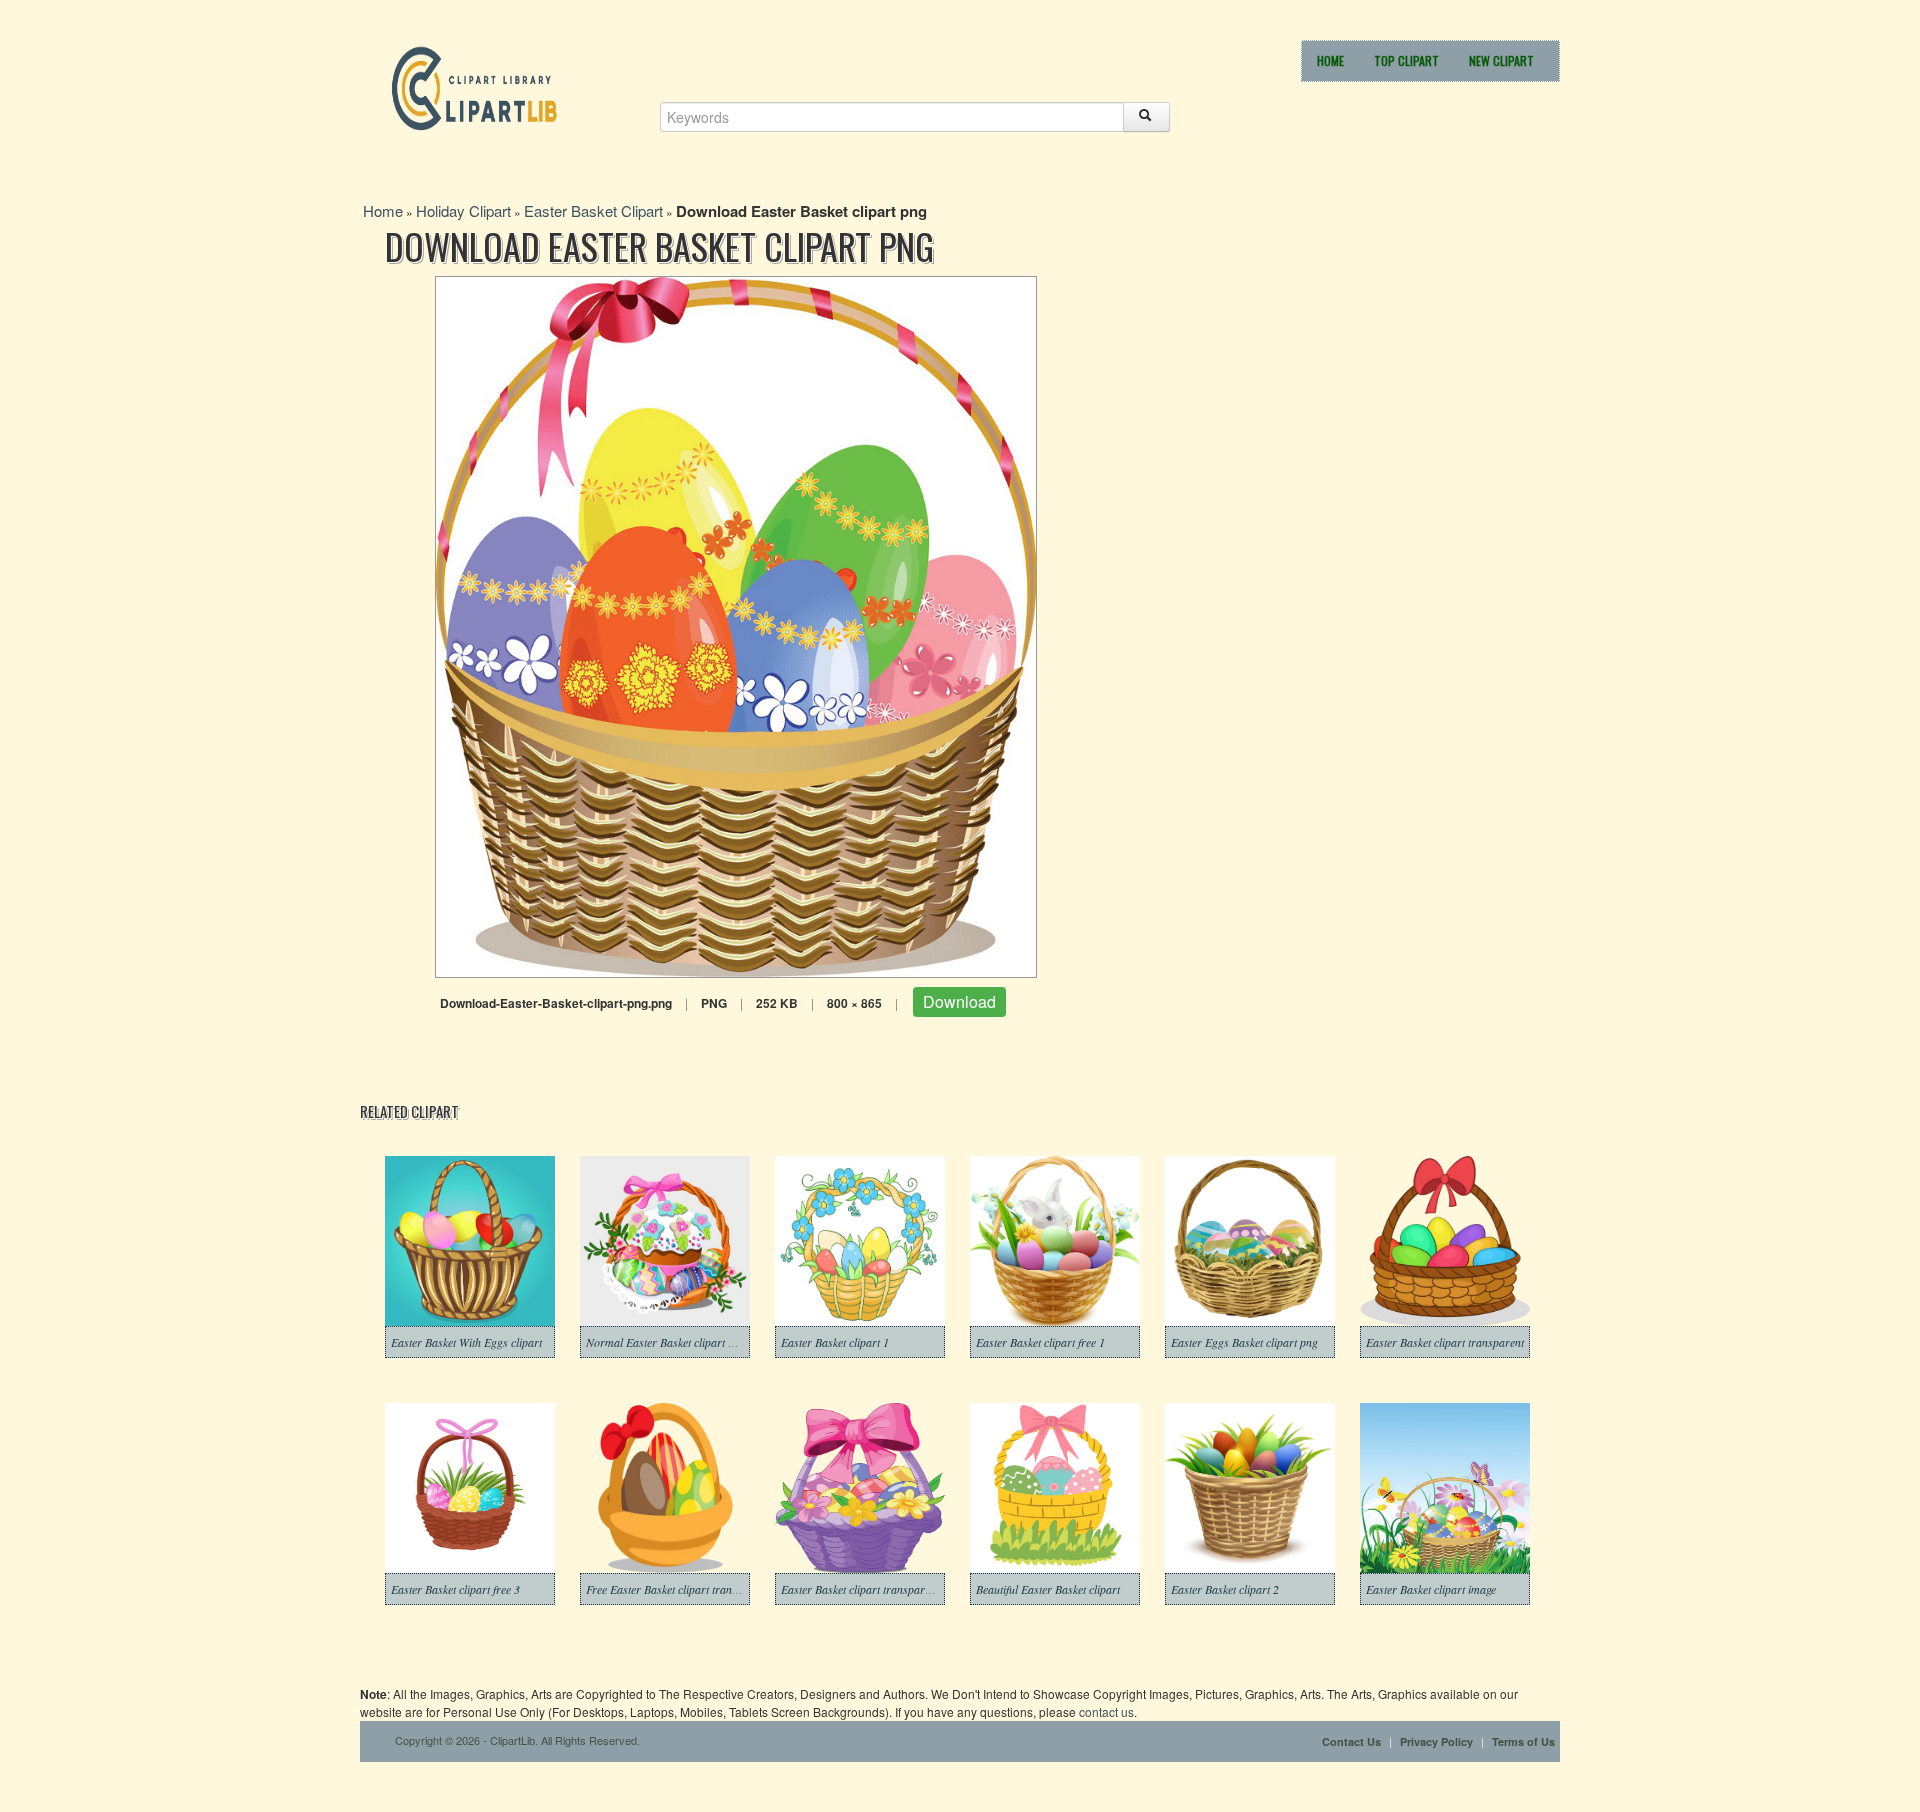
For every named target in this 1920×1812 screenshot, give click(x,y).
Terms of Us (1523, 1741)
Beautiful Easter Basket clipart (1048, 1589)
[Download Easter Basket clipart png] (736, 624)
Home (1330, 60)
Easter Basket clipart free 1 (1040, 1342)
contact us (1106, 1711)
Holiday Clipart (463, 210)
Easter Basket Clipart (593, 210)
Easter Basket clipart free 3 (455, 1589)
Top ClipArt (1406, 60)
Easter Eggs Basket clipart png (1244, 1342)
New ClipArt (1501, 60)
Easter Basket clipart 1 (835, 1342)
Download (959, 1001)
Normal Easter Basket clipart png (666, 1342)
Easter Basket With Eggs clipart (466, 1342)
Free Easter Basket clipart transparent (677, 1589)
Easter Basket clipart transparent (1445, 1342)
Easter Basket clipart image (1431, 1589)
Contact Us (1351, 1741)
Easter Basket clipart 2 (1225, 1589)
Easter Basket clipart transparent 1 (864, 1589)
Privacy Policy (1436, 1741)
